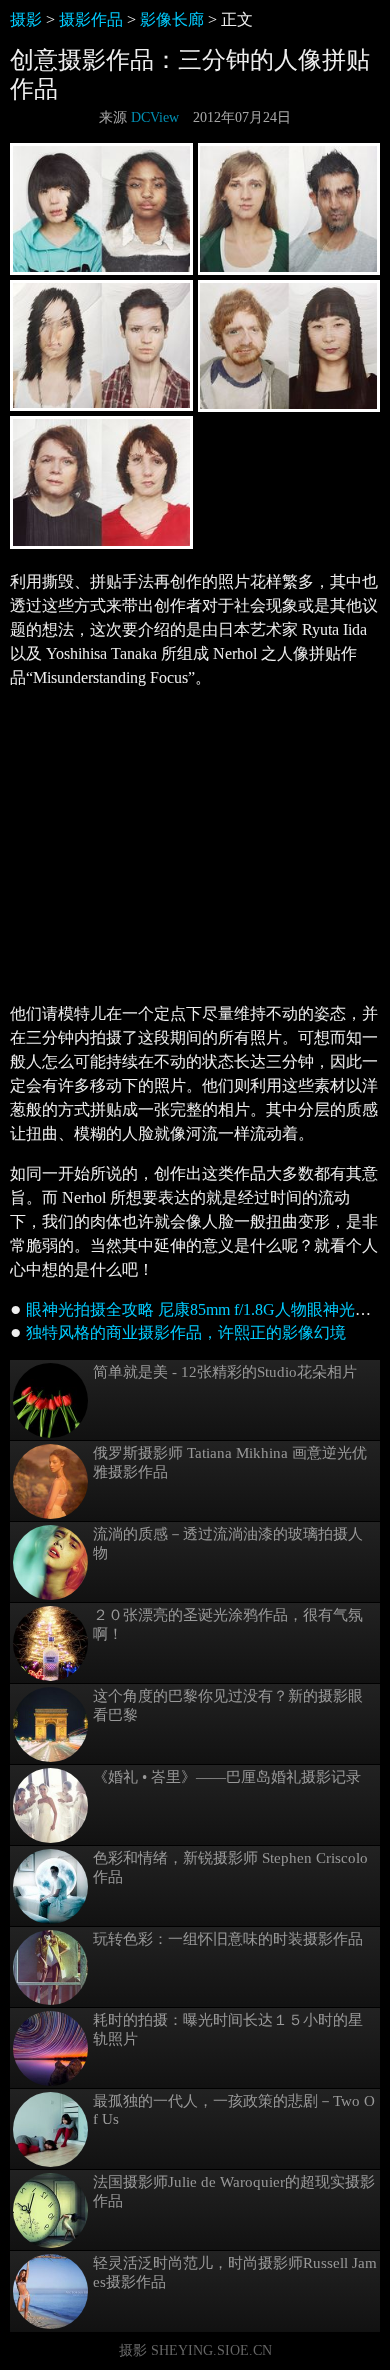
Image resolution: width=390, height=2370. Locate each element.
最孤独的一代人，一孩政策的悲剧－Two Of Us (234, 2110)
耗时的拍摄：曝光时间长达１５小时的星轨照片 (228, 2029)
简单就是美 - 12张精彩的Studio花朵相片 (225, 1372)
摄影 (26, 19)
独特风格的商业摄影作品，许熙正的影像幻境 (186, 1332)
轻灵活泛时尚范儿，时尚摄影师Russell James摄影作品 (235, 2272)
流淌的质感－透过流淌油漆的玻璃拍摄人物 (228, 1543)
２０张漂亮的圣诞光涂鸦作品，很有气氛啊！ (228, 1624)
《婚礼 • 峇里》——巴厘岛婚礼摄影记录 (227, 1777)
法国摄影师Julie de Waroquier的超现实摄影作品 (234, 2191)
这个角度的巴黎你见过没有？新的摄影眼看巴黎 (228, 1705)
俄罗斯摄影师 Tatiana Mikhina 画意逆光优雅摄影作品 (230, 1462)
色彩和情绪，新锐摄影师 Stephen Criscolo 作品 (230, 1867)
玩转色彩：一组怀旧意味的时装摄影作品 (228, 1939)
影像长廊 (172, 19)
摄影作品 (91, 19)
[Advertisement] (195, 846)
